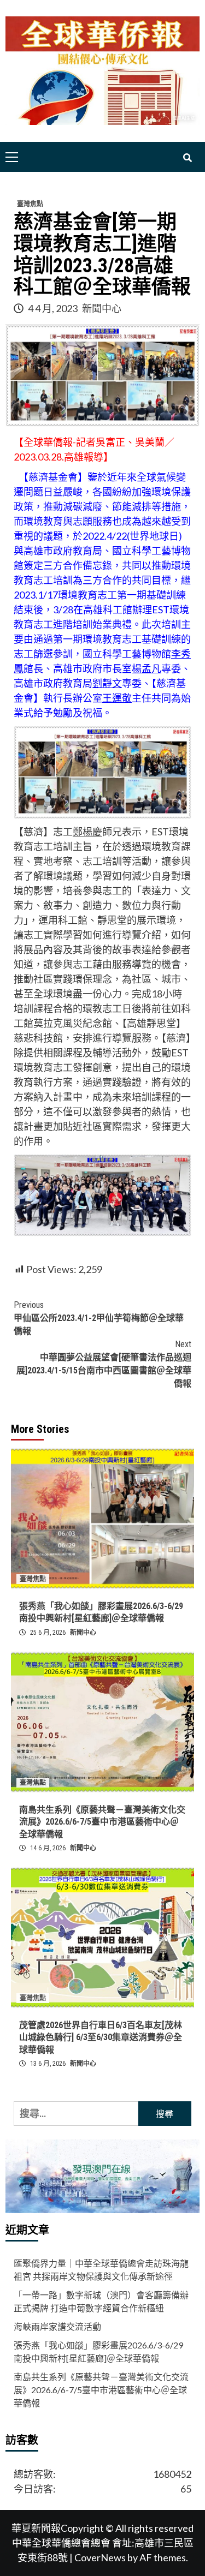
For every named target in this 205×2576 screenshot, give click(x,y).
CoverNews (100, 2557)
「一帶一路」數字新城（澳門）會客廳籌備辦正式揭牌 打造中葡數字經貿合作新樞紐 (101, 2301)
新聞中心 (102, 308)
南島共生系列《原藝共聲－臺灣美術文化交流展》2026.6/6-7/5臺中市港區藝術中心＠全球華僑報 (102, 1822)
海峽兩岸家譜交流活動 (57, 2326)
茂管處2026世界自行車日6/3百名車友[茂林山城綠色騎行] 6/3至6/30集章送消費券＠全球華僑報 (101, 2037)
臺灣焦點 (30, 204)
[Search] (187, 158)
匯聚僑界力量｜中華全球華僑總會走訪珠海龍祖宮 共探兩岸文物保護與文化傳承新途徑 (101, 2270)
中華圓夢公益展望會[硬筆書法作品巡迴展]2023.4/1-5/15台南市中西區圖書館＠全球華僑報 (104, 1364)
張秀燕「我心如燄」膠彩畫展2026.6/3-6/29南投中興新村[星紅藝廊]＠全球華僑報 (98, 2351)
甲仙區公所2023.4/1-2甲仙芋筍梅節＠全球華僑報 (99, 1318)
